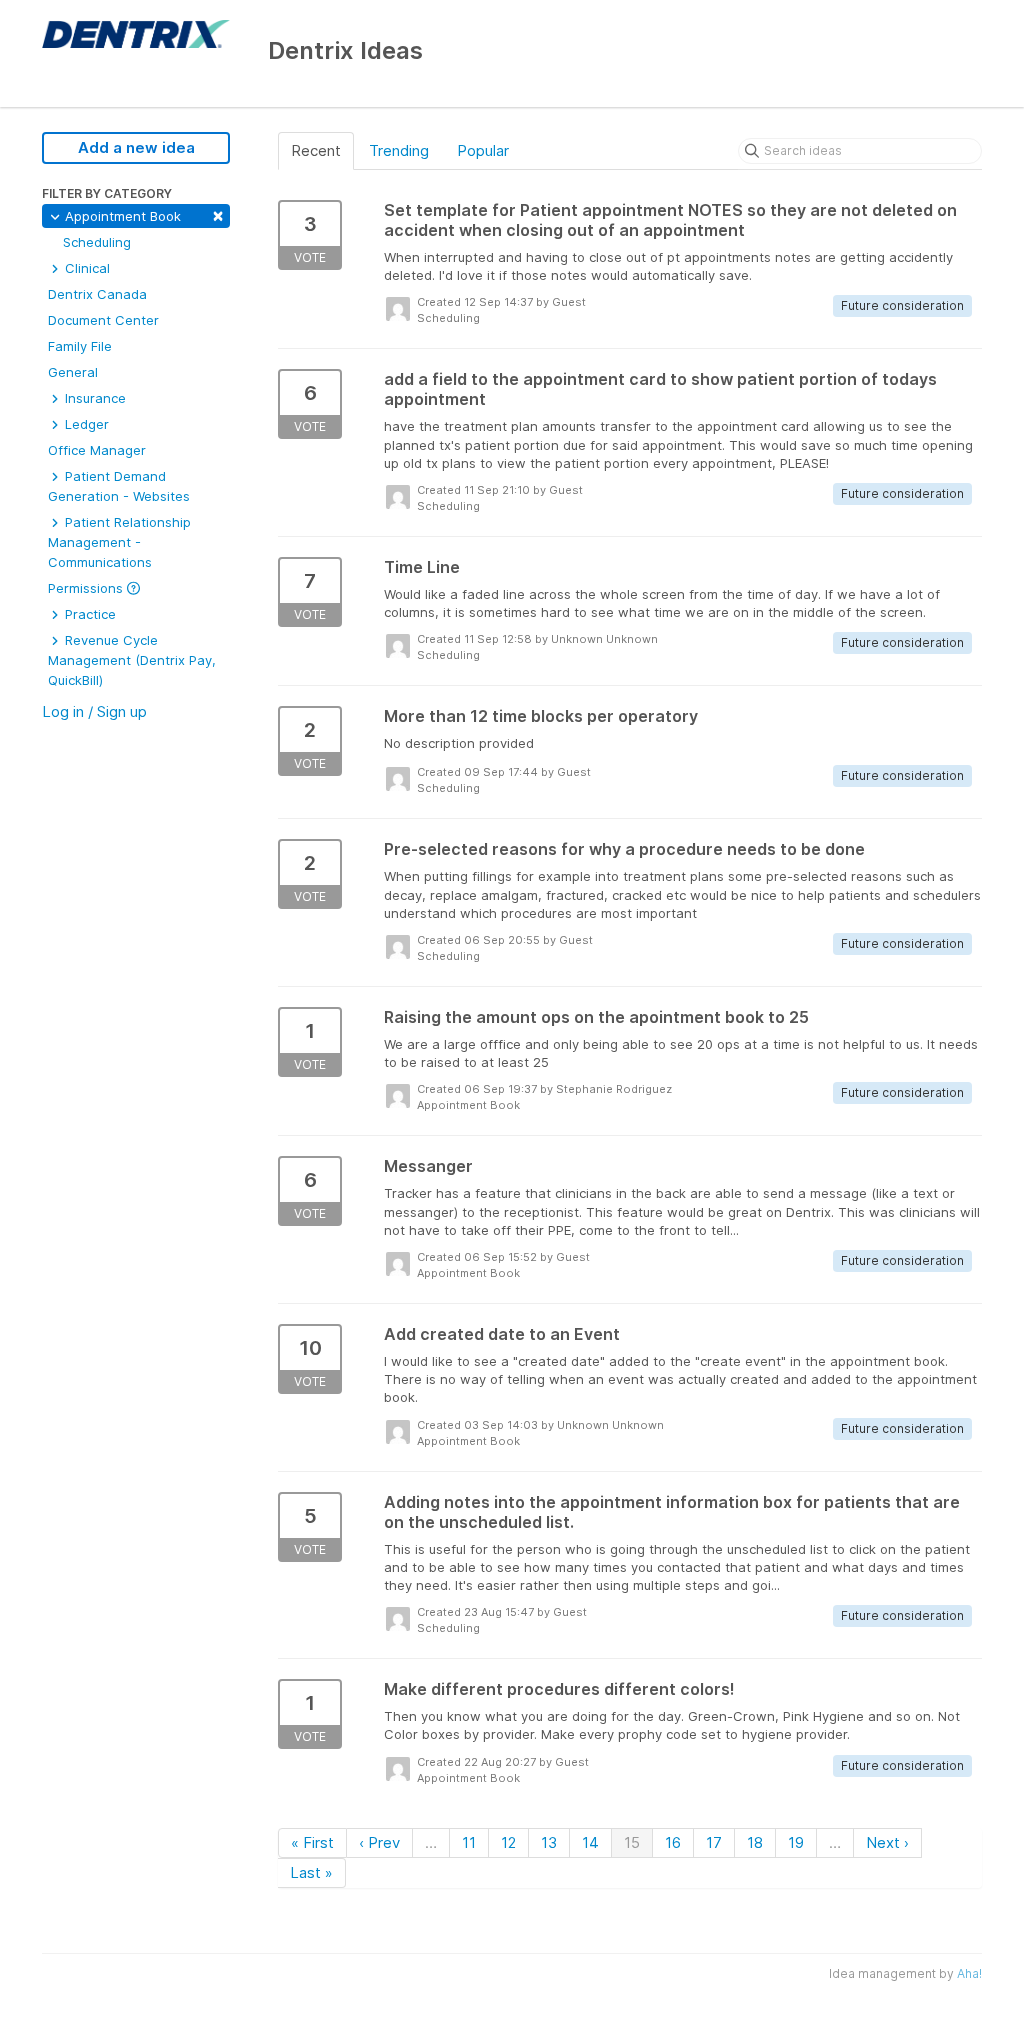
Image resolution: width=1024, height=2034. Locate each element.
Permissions (87, 588)
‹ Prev (379, 1842)
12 (508, 1842)
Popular (483, 150)
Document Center (103, 320)
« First (312, 1842)
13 (549, 1842)
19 (796, 1842)
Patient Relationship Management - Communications (119, 542)
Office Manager (97, 450)
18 (755, 1842)
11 (469, 1842)
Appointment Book (142, 214)
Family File (80, 346)
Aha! (969, 1973)
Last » (311, 1872)
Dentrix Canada (97, 294)
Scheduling (97, 242)
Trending (399, 150)
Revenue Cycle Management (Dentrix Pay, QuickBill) (132, 660)
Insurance (93, 398)
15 (632, 1842)
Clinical (85, 268)
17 (714, 1842)
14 (590, 1842)
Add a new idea (136, 147)
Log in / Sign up (94, 711)
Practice (88, 614)
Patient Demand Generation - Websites (119, 486)
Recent (316, 150)
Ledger (85, 424)
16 (673, 1842)
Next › (887, 1842)
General (73, 372)
